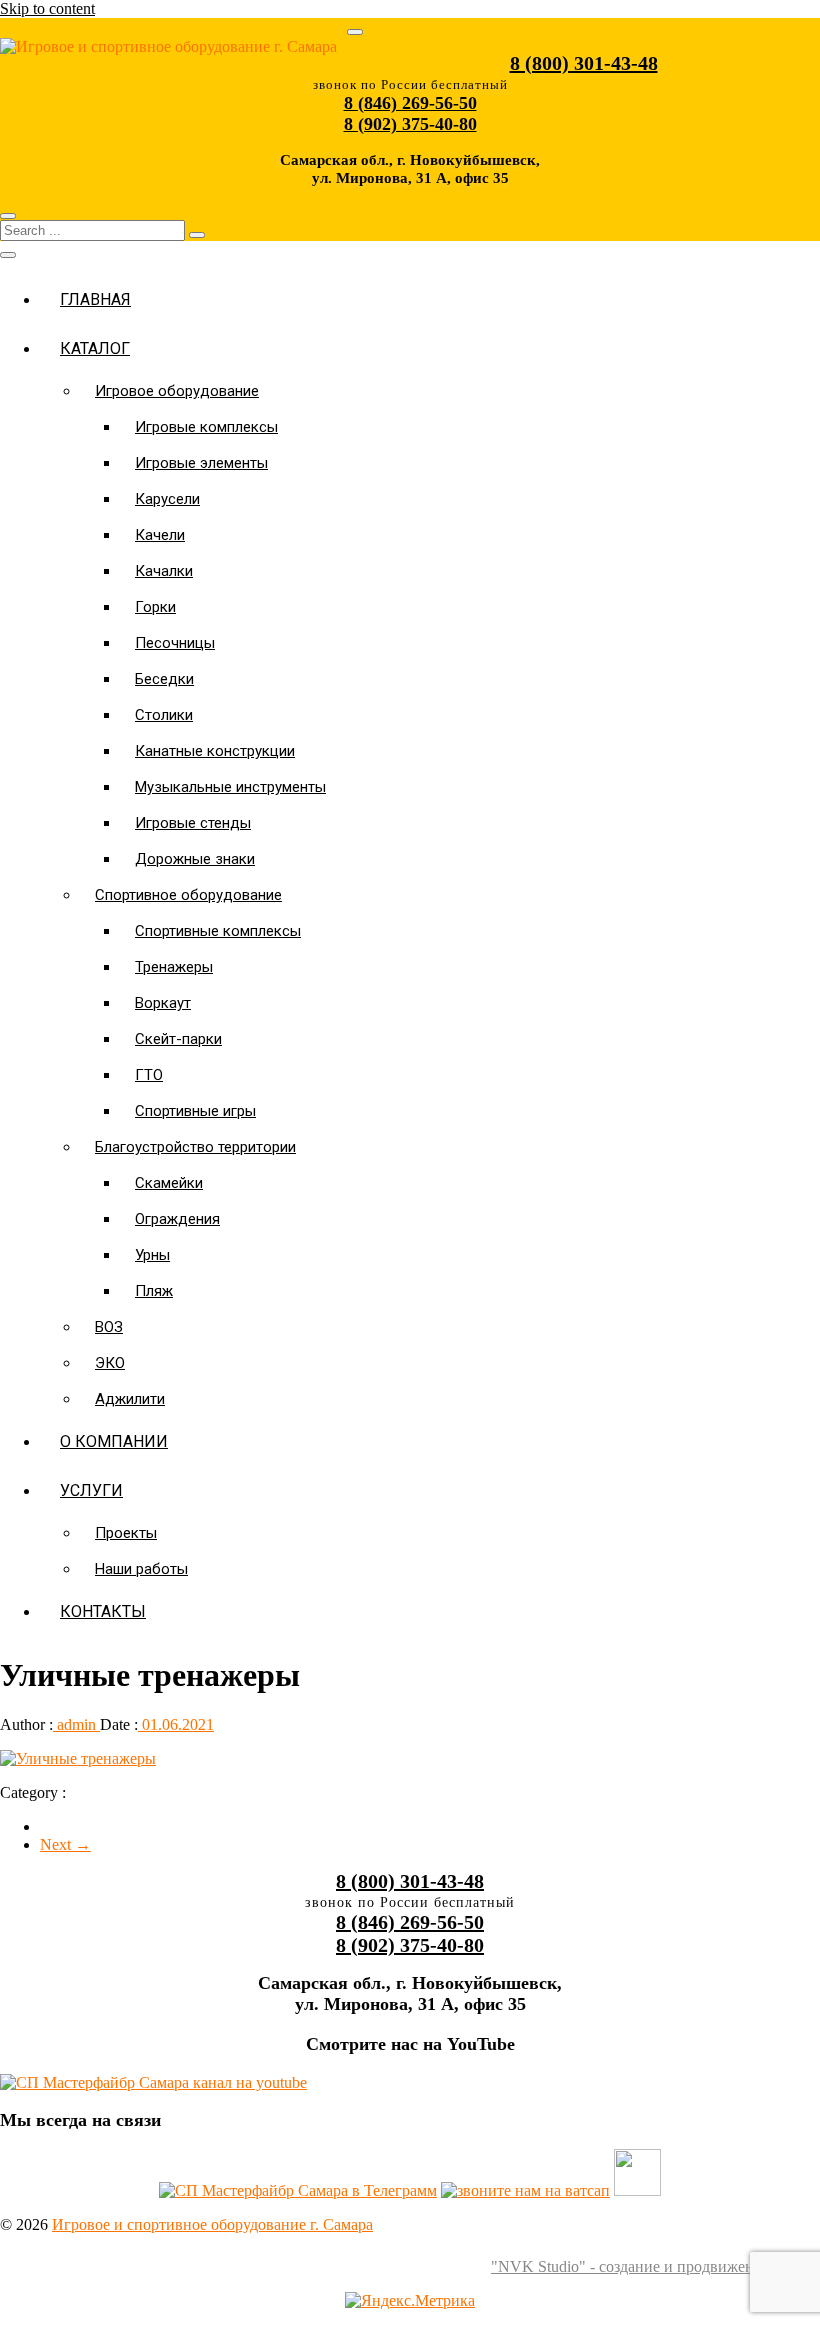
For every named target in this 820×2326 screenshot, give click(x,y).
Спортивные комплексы (218, 931)
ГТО (149, 1075)
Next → (65, 1844)
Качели (160, 535)
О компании (114, 1441)
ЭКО (110, 1363)
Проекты (126, 1533)
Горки (155, 607)
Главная (95, 299)
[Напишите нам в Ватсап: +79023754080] (525, 2190)
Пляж (154, 1291)
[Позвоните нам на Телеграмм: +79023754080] (298, 2190)
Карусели (167, 499)
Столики (164, 715)
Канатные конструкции (215, 751)
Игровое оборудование (177, 391)
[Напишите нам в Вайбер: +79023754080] (637, 2190)
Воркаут (163, 1003)
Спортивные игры (195, 1111)
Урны (152, 1255)
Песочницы (175, 643)
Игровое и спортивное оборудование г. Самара (212, 2224)
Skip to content (47, 8)
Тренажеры (174, 967)
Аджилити (130, 1399)
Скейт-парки (178, 1039)
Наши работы (141, 1569)
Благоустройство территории (195, 1147)
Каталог (95, 348)
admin (76, 1724)
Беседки (164, 679)
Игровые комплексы (206, 427)
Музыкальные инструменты (230, 787)
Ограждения (177, 1219)
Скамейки (169, 1183)
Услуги (91, 1490)
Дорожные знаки (195, 859)
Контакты (103, 1611)
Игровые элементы (201, 463)
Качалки (164, 571)
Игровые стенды (193, 823)
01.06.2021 (176, 1724)
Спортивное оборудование (188, 895)
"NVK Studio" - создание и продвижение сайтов (655, 2266)
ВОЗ (109, 1327)
